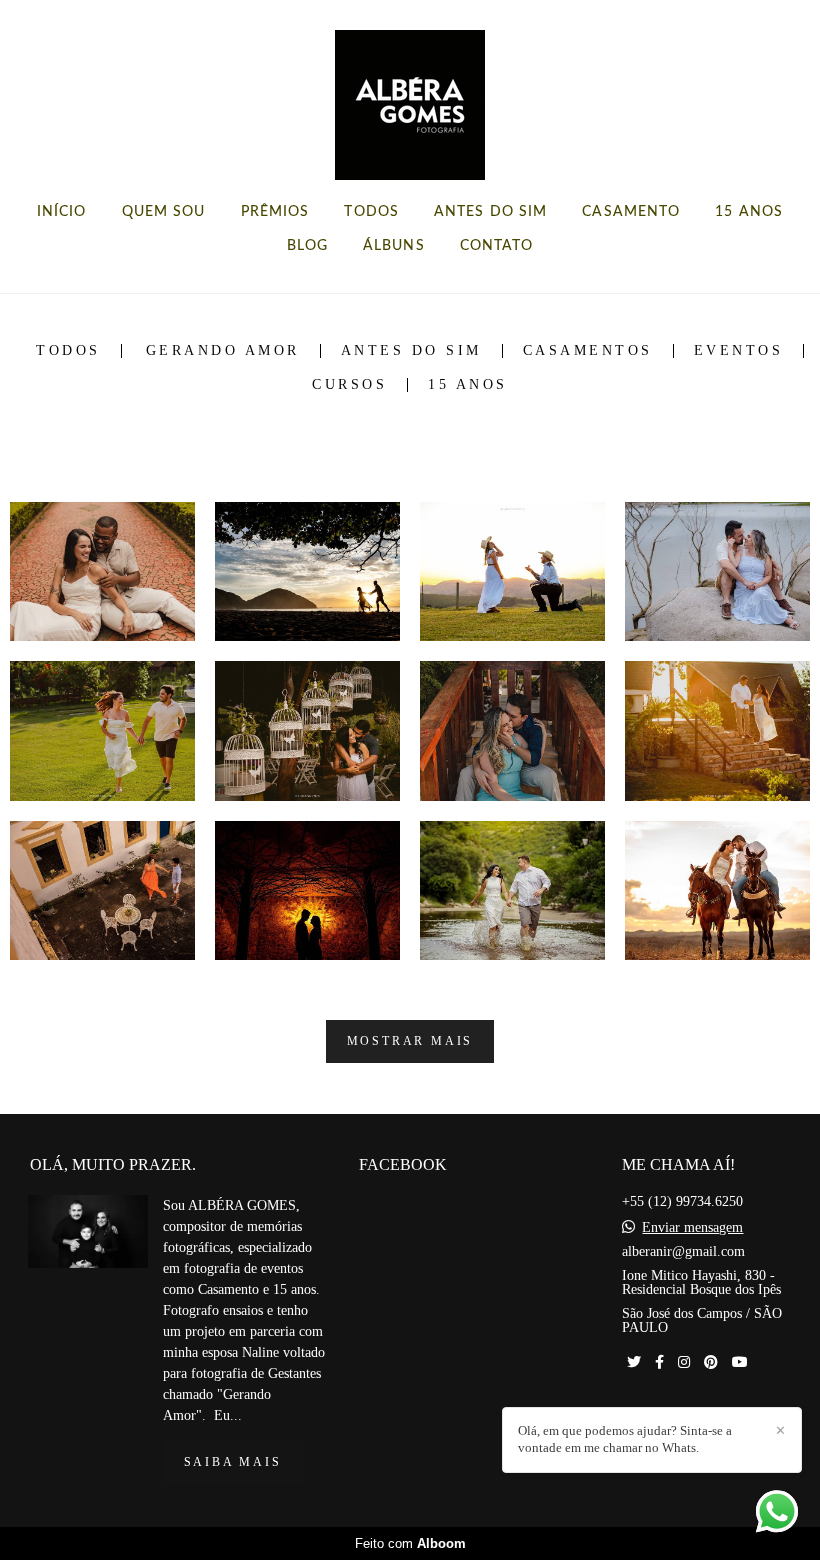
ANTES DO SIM (490, 212)
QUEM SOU (164, 212)
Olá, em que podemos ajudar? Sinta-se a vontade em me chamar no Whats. (625, 1439)
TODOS (371, 212)
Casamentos (588, 351)
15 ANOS (749, 212)
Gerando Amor (223, 351)
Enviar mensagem (692, 1228)
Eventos (739, 351)
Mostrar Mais (410, 1041)
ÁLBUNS (394, 246)
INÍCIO (62, 212)
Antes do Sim (411, 351)
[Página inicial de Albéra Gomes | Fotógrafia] (410, 95)
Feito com (410, 1543)
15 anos (468, 385)
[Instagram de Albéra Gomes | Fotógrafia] (684, 1362)
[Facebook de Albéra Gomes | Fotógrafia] (659, 1362)
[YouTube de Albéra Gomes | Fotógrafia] (740, 1362)
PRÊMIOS (275, 212)
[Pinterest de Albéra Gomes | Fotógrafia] (711, 1362)
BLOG (307, 246)
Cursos (349, 385)
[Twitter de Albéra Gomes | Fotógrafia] (634, 1362)
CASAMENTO (631, 212)
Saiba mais (233, 1462)
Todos (68, 351)
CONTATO (497, 246)
